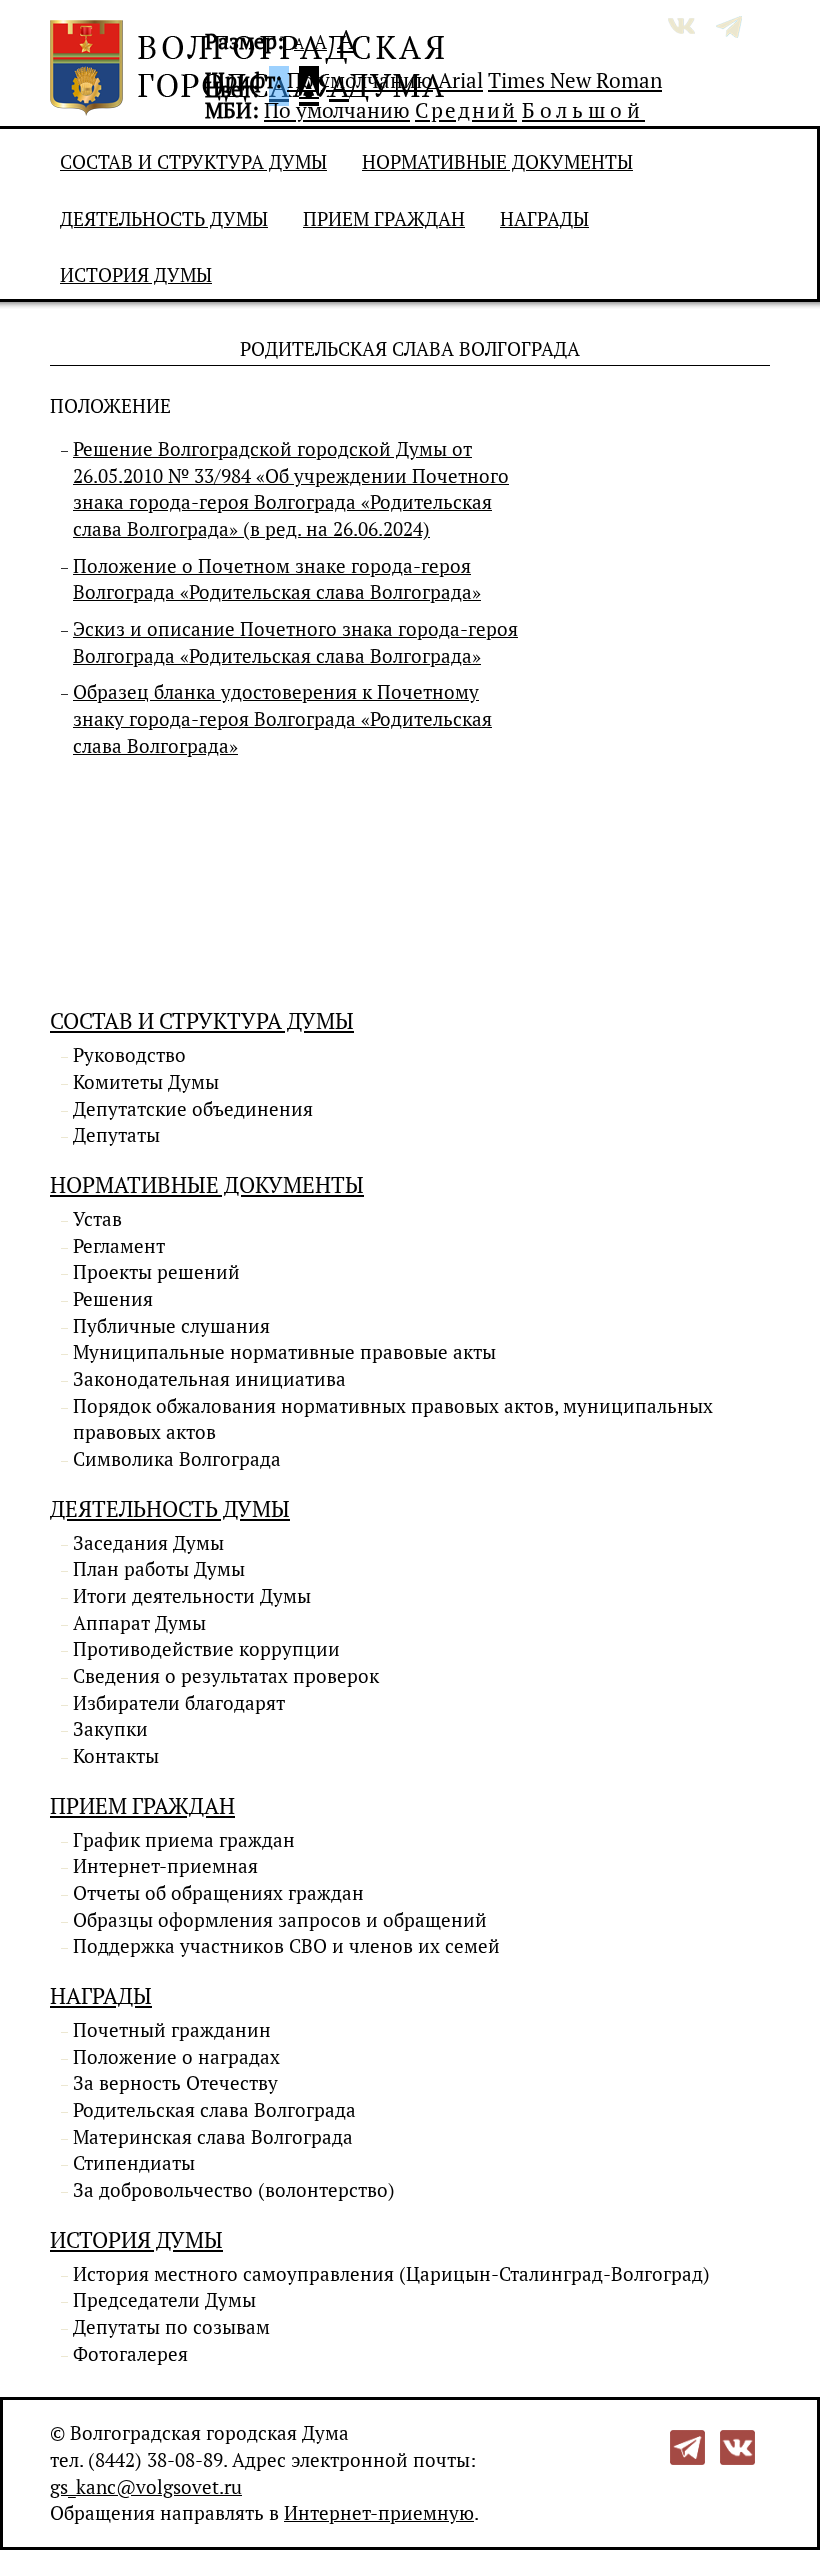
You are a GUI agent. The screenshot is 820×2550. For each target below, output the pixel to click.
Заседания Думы (148, 1543)
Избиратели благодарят (179, 1703)
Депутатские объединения (193, 1109)
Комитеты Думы (146, 1082)
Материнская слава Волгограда (213, 2137)
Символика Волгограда (177, 1459)
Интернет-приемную (379, 2513)
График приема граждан (184, 1840)
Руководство (129, 1055)
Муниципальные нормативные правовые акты (284, 1352)
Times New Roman (575, 80)
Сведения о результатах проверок (226, 1676)
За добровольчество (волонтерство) (234, 2190)
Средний (466, 110)
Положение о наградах (176, 2057)
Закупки (110, 1729)
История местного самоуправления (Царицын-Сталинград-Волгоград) (391, 2274)
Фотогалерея (130, 2354)
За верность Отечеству (175, 2083)
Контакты (116, 1756)
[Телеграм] (687, 2446)
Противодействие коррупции (206, 1649)
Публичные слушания (171, 1326)
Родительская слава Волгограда (214, 2110)
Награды (544, 219)
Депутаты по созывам (171, 2327)
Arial (460, 80)
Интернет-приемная (165, 1866)
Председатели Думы (164, 2300)
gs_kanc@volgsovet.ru (146, 2487)
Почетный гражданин (172, 2030)
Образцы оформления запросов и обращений (280, 1920)
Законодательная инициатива (209, 1379)
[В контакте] (737, 2446)
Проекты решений (156, 1272)
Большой (583, 110)
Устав (97, 1219)
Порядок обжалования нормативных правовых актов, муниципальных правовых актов (393, 1419)
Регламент (119, 1246)
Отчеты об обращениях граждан (218, 1893)
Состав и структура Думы (193, 162)
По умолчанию (360, 80)
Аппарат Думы (139, 1623)
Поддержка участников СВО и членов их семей (286, 1946)
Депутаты (116, 1135)
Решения (113, 1299)
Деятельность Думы (164, 219)
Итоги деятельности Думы (192, 1596)
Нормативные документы (497, 162)
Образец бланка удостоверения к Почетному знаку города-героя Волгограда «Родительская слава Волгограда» (282, 718)
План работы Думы (159, 1569)
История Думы (136, 275)
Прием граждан (384, 219)
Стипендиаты (134, 2163)
